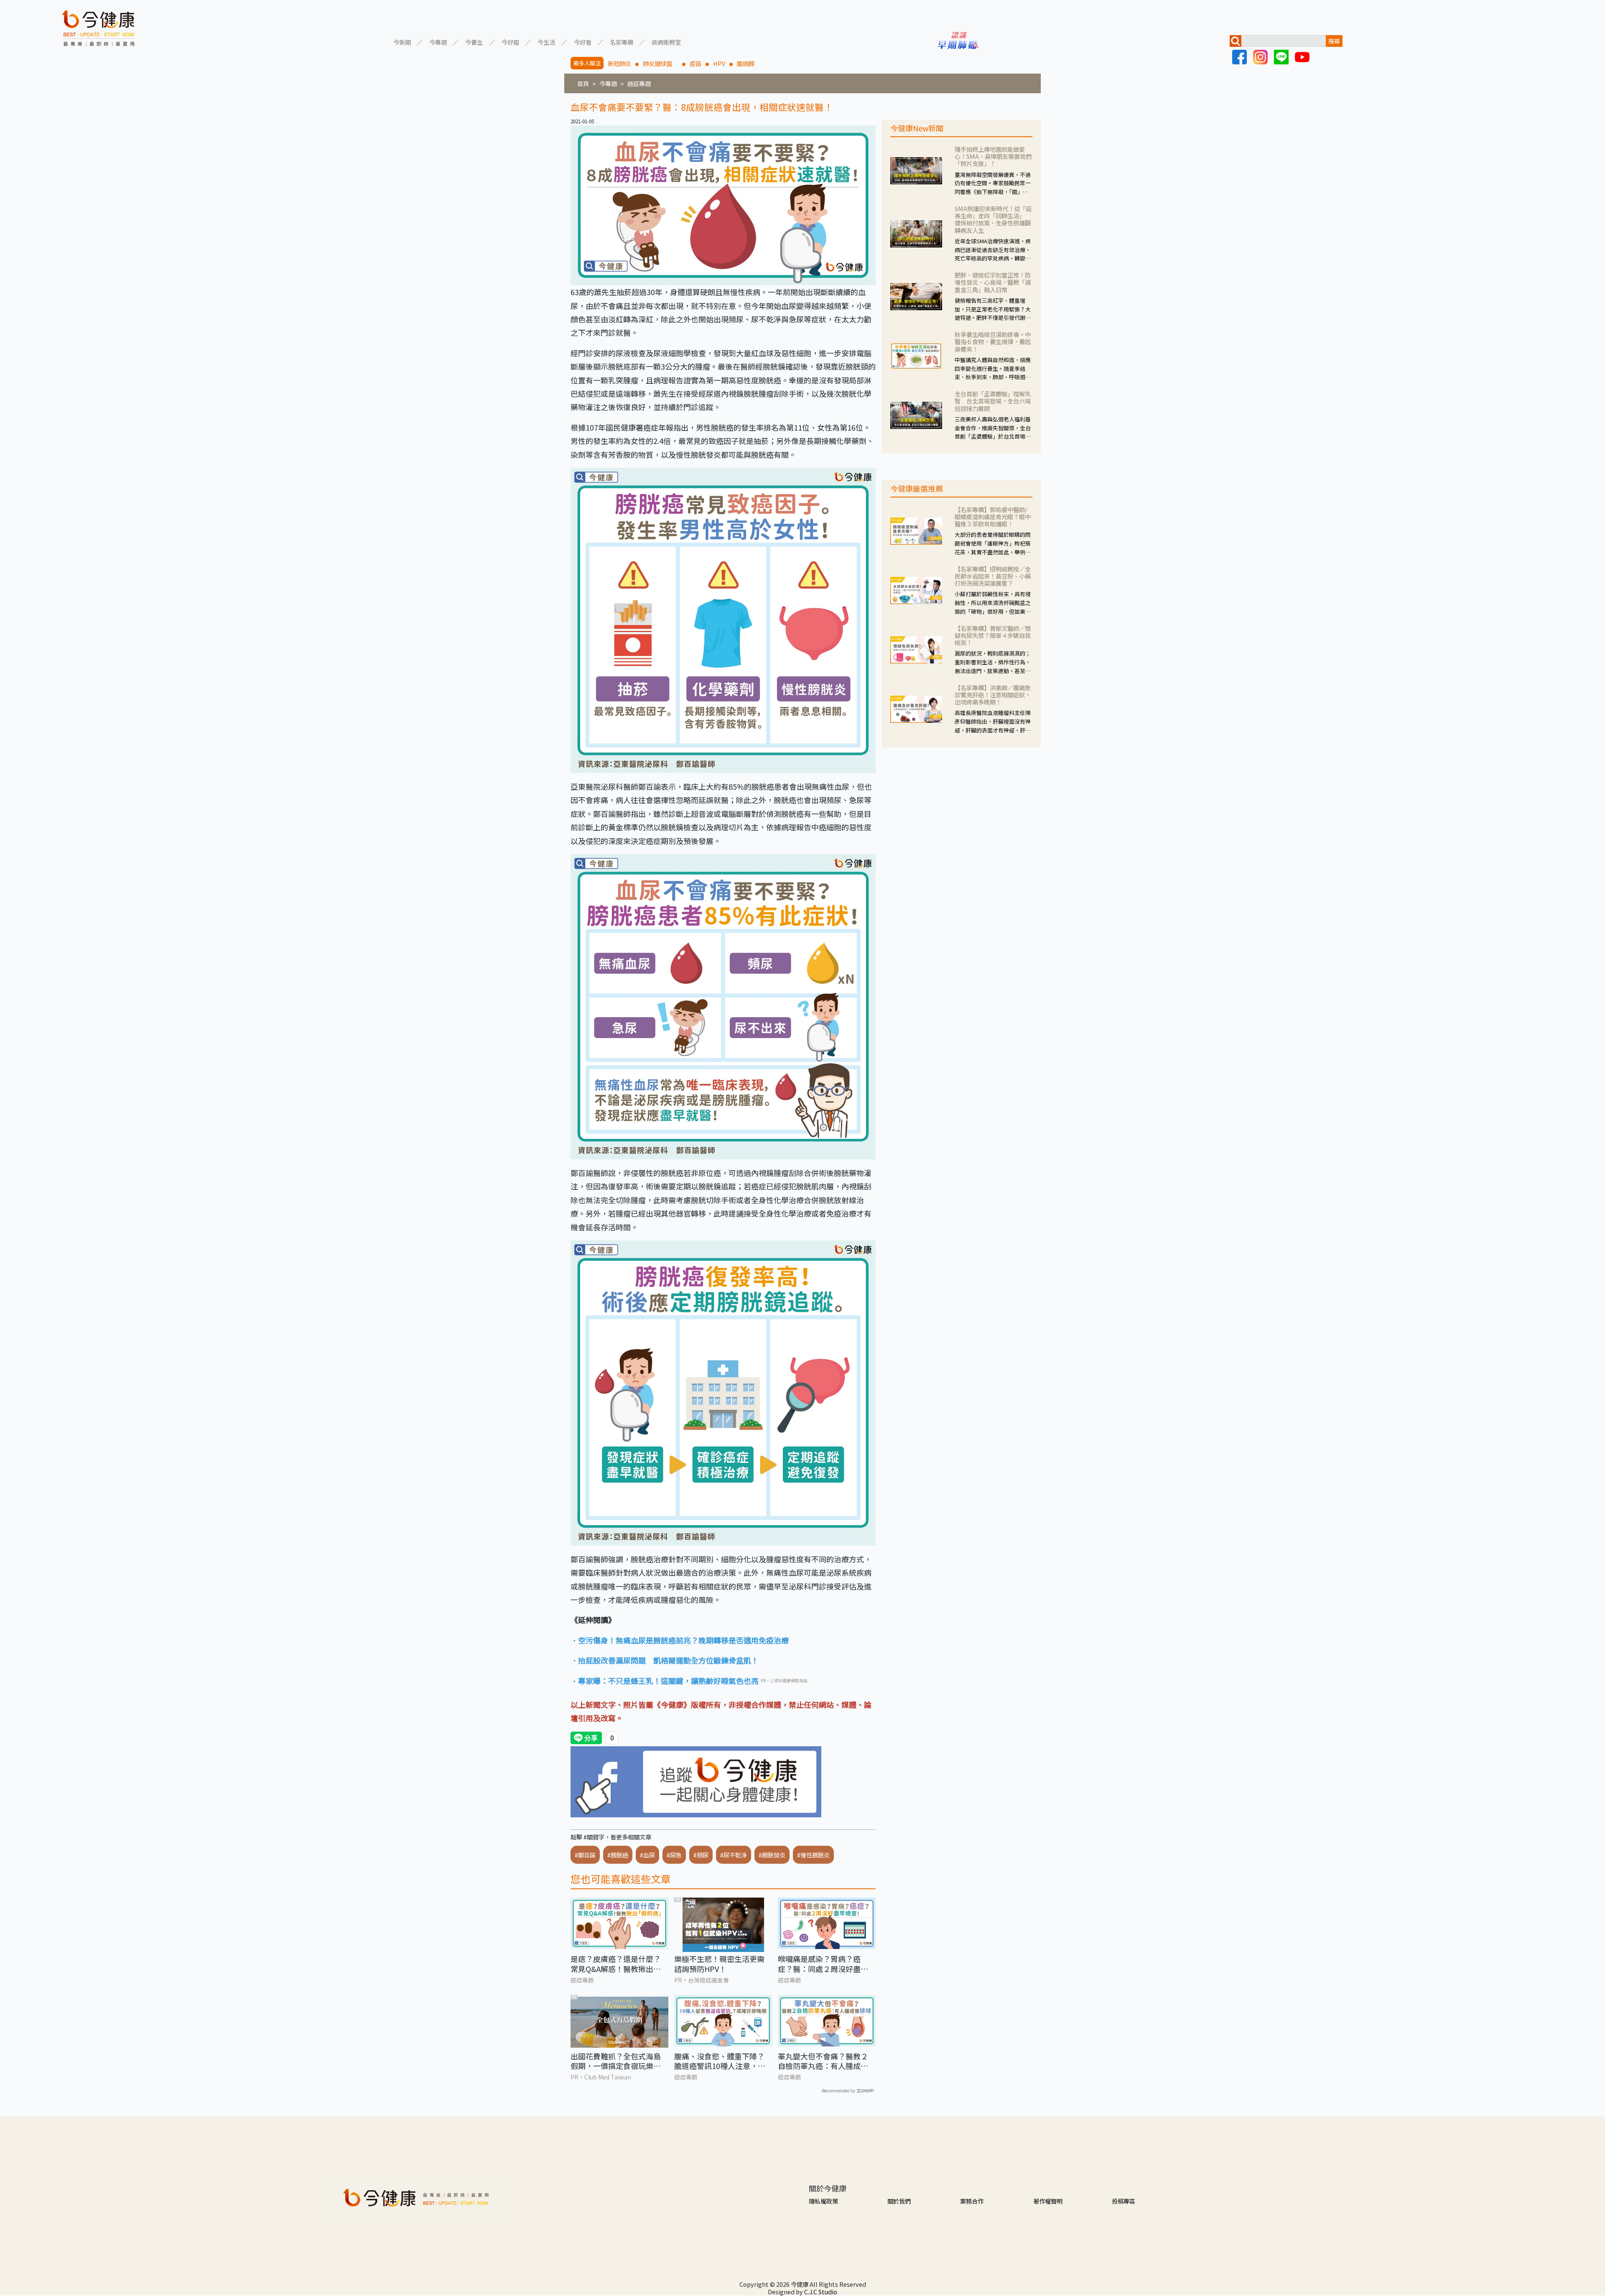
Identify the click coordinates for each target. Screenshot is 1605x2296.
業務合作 (972, 2201)
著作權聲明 (1048, 2201)
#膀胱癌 (618, 1855)
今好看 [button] (583, 42)
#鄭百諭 (585, 1855)
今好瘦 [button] (510, 42)
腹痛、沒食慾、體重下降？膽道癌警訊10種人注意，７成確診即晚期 (720, 2061)
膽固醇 (746, 63)
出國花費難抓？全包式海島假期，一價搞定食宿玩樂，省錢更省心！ (616, 2061)
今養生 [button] (474, 42)
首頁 (583, 83)
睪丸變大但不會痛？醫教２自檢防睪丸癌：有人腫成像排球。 (823, 2061)
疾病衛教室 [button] (666, 42)
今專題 (608, 83)
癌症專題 (639, 83)
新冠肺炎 (619, 63)
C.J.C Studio (821, 2292)
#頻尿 (701, 1855)
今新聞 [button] (402, 42)
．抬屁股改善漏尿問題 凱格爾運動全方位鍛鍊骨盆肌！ (665, 1660)
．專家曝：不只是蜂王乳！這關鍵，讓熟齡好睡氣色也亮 (665, 1681)
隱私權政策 (823, 2201)
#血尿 (647, 1855)
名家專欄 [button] (622, 42)
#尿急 (674, 1855)
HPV (719, 63)
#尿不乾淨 (734, 1855)
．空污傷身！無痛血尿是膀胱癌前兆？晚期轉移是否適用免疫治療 (680, 1640)
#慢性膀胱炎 (813, 1855)
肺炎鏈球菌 (660, 63)
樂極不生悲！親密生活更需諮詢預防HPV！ (719, 1964)
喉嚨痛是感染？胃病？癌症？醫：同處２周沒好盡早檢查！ (823, 1964)
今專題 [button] (438, 42)
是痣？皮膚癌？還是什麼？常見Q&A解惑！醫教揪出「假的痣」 (616, 1964)
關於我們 (899, 2201)
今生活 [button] (546, 42)
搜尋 (1334, 41)
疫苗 (695, 63)
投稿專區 (1123, 2201)
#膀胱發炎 (772, 1855)
